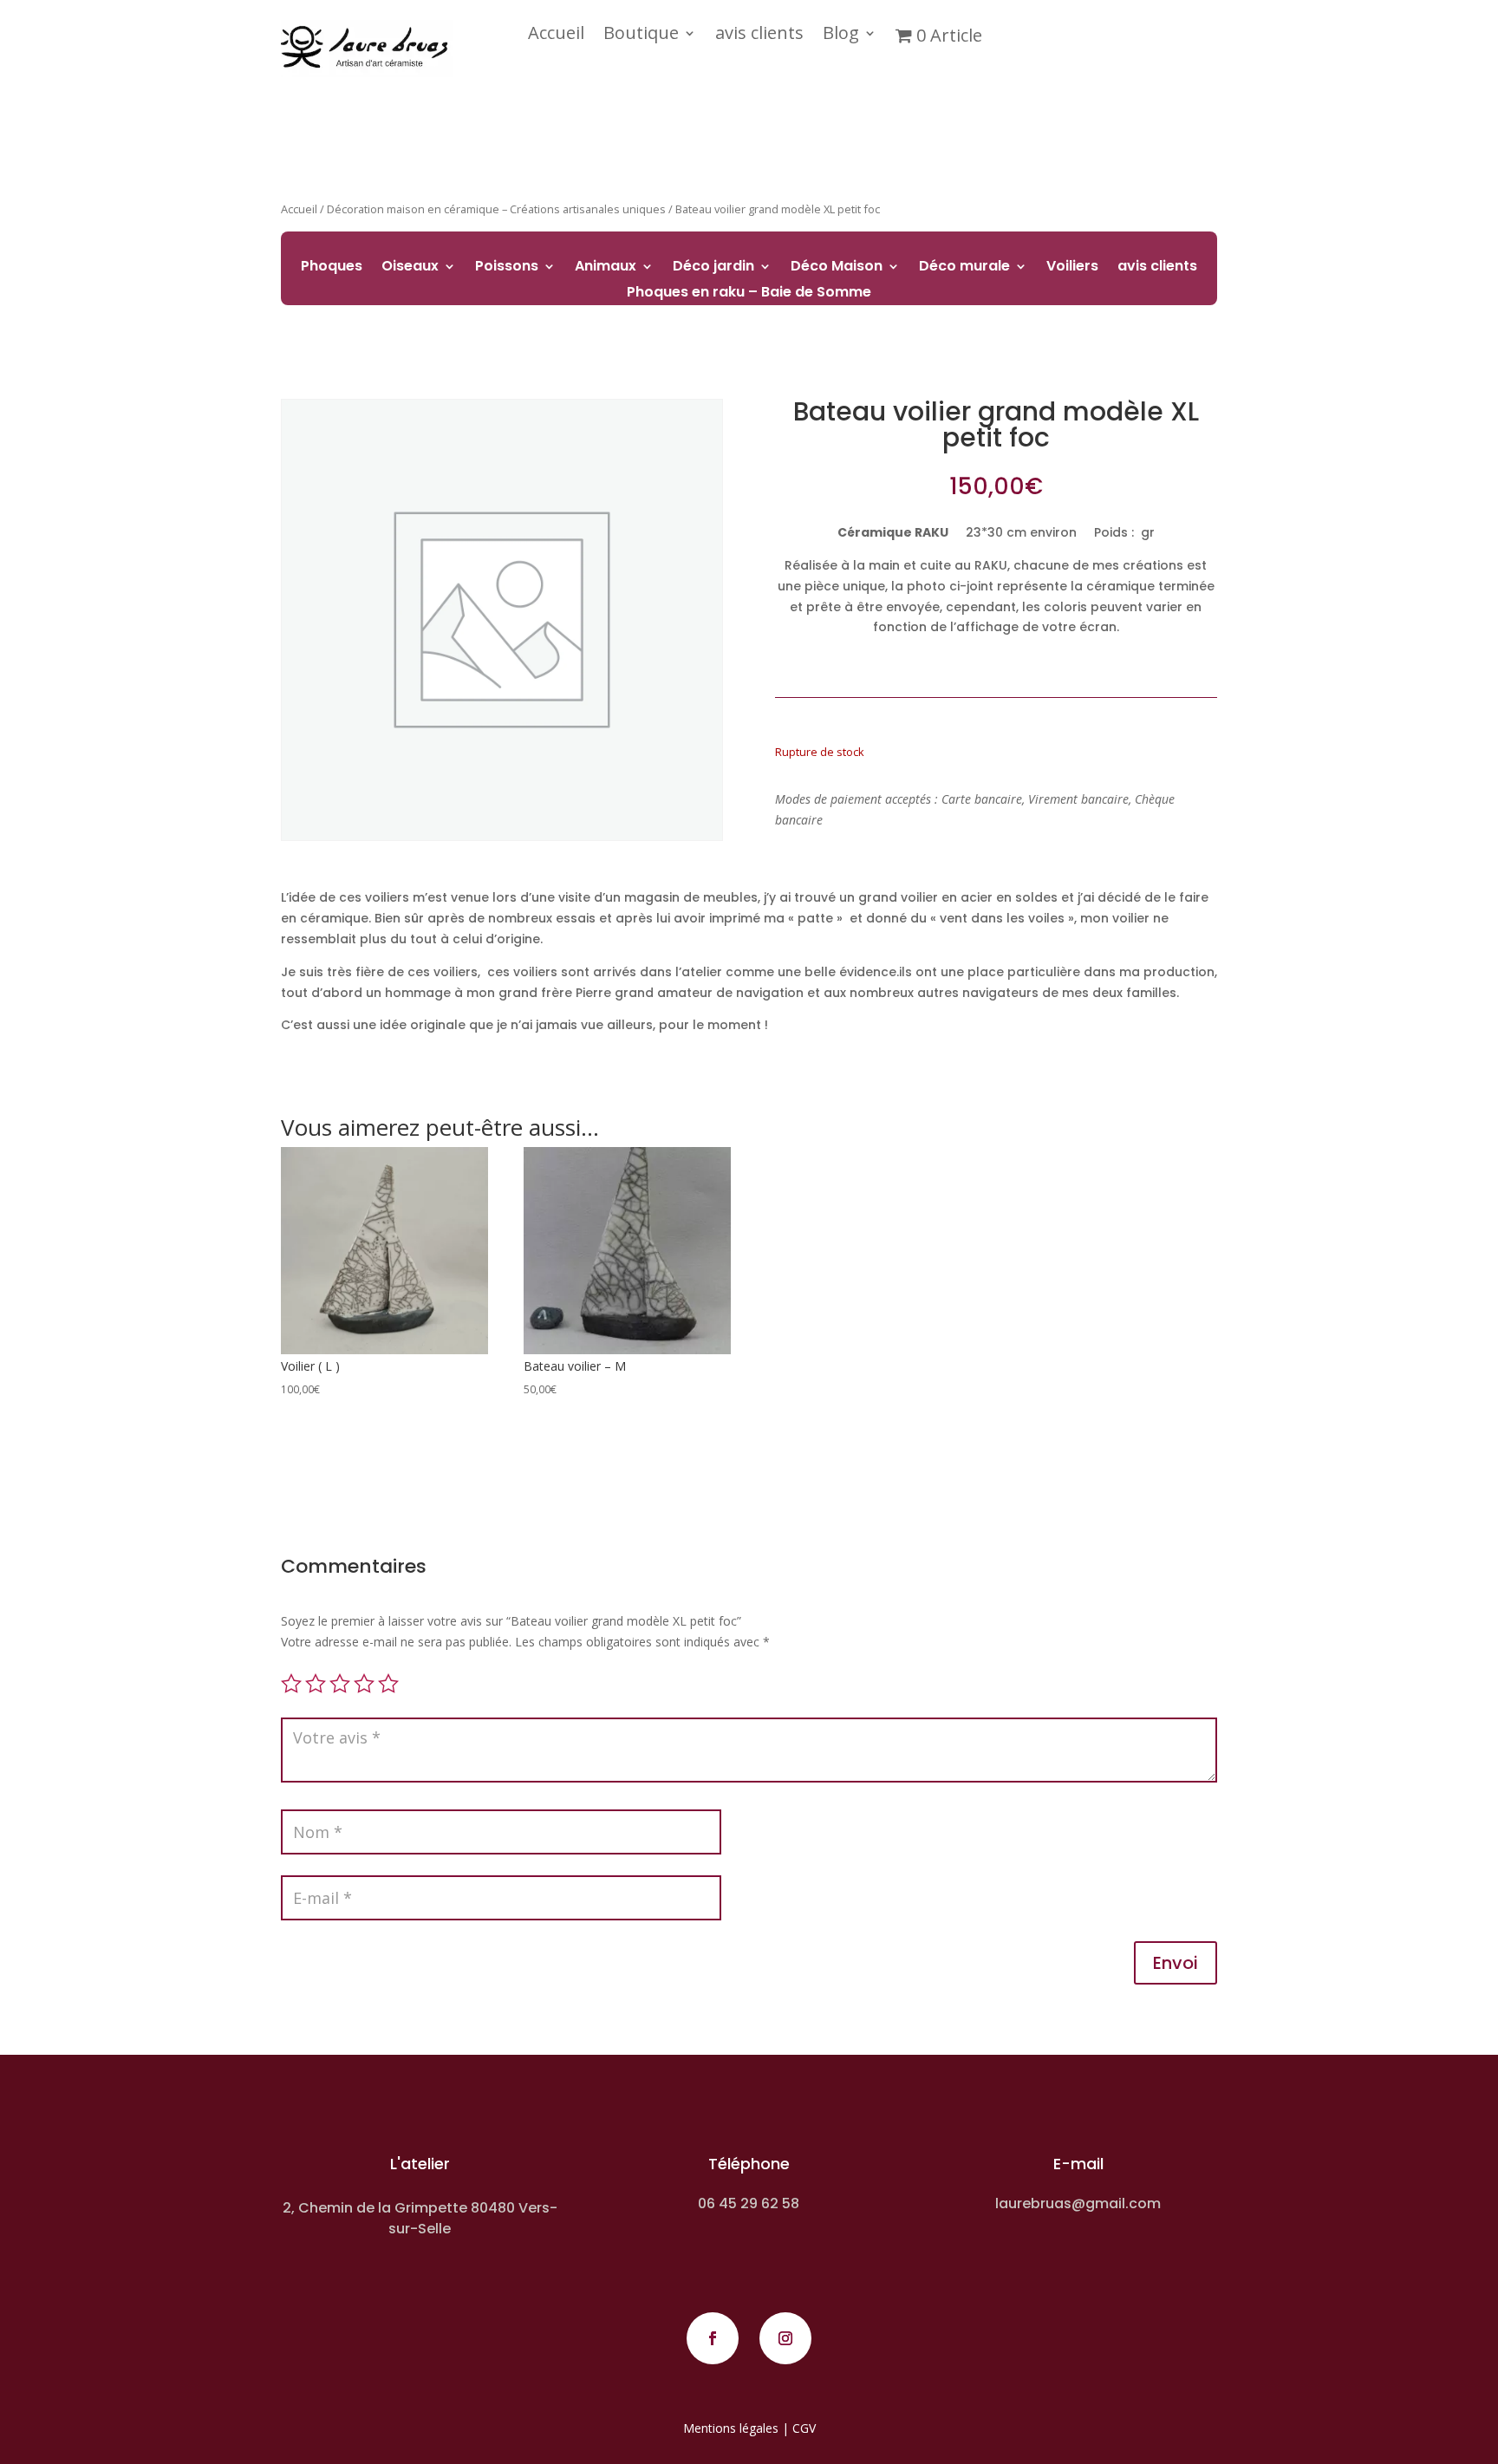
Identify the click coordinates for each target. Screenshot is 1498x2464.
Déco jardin (713, 268)
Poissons (507, 268)
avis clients (759, 36)
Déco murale (964, 268)
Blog (841, 36)
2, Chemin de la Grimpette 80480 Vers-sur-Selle (420, 2218)
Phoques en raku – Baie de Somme (749, 294)
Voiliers (1072, 268)
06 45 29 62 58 (749, 2203)
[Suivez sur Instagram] (785, 2338)
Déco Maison (837, 268)
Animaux (606, 268)
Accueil (556, 36)
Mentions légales (731, 2428)
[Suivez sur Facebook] (713, 2338)
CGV (804, 2428)
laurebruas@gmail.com (1078, 2203)
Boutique (641, 36)
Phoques (332, 268)
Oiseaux (410, 268)
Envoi (1176, 1963)
